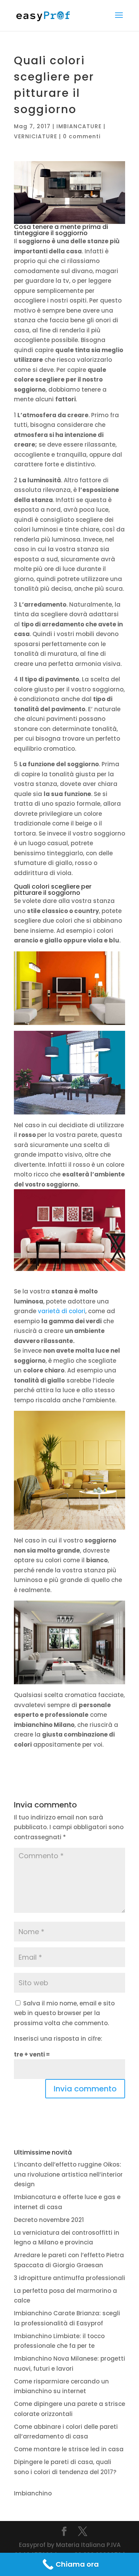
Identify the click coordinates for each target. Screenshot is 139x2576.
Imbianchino (33, 2493)
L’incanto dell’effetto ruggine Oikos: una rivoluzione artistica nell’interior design (68, 2174)
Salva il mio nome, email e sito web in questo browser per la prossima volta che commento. (64, 2013)
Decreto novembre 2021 (49, 2220)
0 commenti (82, 136)
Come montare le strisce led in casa (69, 2449)
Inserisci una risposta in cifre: (58, 2039)
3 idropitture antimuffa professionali (69, 2278)
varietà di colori (62, 1311)
